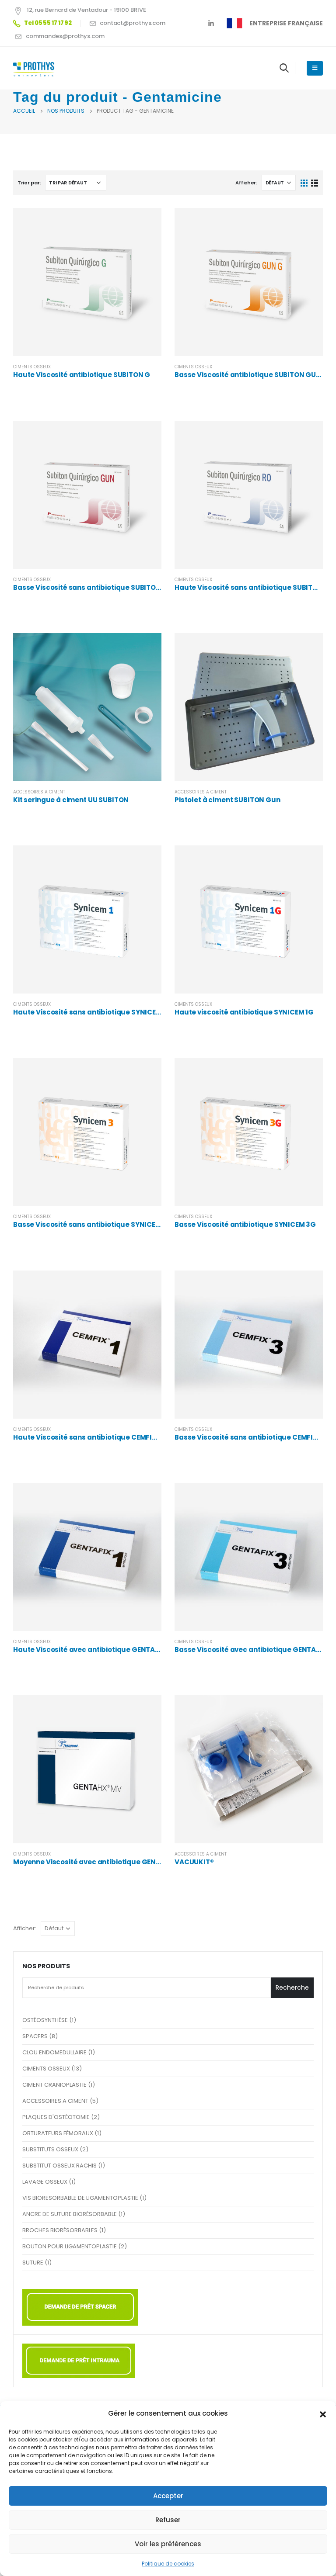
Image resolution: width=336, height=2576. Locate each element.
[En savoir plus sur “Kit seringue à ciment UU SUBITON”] (147, 647)
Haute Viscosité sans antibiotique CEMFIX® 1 (89, 1437)
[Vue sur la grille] (304, 183)
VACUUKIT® (194, 1862)
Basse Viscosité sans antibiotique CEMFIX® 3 (251, 1437)
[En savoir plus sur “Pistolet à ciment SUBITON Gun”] (308, 647)
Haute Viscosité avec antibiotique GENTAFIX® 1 (93, 1650)
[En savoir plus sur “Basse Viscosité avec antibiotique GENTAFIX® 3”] (308, 1497)
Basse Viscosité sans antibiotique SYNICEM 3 (90, 1224)
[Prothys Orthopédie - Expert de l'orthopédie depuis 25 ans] (37, 68)
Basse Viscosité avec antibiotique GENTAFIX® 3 (255, 1650)
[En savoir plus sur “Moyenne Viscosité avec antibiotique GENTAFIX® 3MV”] (147, 1710)
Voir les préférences (168, 2544)
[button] (323, 2413)
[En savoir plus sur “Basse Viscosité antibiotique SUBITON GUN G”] (308, 222)
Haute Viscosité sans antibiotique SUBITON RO (254, 587)
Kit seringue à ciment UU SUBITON (71, 800)
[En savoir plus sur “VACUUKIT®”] (308, 1710)
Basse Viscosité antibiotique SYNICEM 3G (245, 1224)
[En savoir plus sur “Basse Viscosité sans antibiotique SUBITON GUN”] (147, 435)
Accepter (168, 2496)
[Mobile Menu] (315, 68)
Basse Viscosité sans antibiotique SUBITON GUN (95, 587)
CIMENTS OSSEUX (32, 367)
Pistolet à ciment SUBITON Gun (227, 800)
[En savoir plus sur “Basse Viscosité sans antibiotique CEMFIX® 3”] (308, 1285)
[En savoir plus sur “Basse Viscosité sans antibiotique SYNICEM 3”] (147, 1072)
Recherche (292, 1987)
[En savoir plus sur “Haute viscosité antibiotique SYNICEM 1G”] (308, 860)
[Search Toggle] (284, 68)
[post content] (87, 282)
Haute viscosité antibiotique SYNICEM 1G (244, 1012)
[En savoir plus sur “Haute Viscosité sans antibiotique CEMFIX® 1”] (147, 1285)
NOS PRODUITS (46, 1966)
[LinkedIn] (211, 23)
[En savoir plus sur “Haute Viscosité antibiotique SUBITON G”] (147, 222)
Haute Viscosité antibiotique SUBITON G (82, 375)
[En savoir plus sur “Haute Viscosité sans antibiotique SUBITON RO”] (308, 435)
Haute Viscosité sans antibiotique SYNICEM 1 (89, 1012)
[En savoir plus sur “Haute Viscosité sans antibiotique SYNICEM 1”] (147, 860)
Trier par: (29, 183)
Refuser (168, 2520)
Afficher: (246, 183)
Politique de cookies (168, 2564)
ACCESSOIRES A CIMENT (39, 792)
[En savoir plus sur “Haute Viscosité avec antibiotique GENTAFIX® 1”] (147, 1497)
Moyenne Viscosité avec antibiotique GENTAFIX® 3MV (105, 1862)
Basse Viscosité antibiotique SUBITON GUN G (251, 375)
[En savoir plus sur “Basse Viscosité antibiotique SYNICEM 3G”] (308, 1072)
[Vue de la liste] (314, 183)
